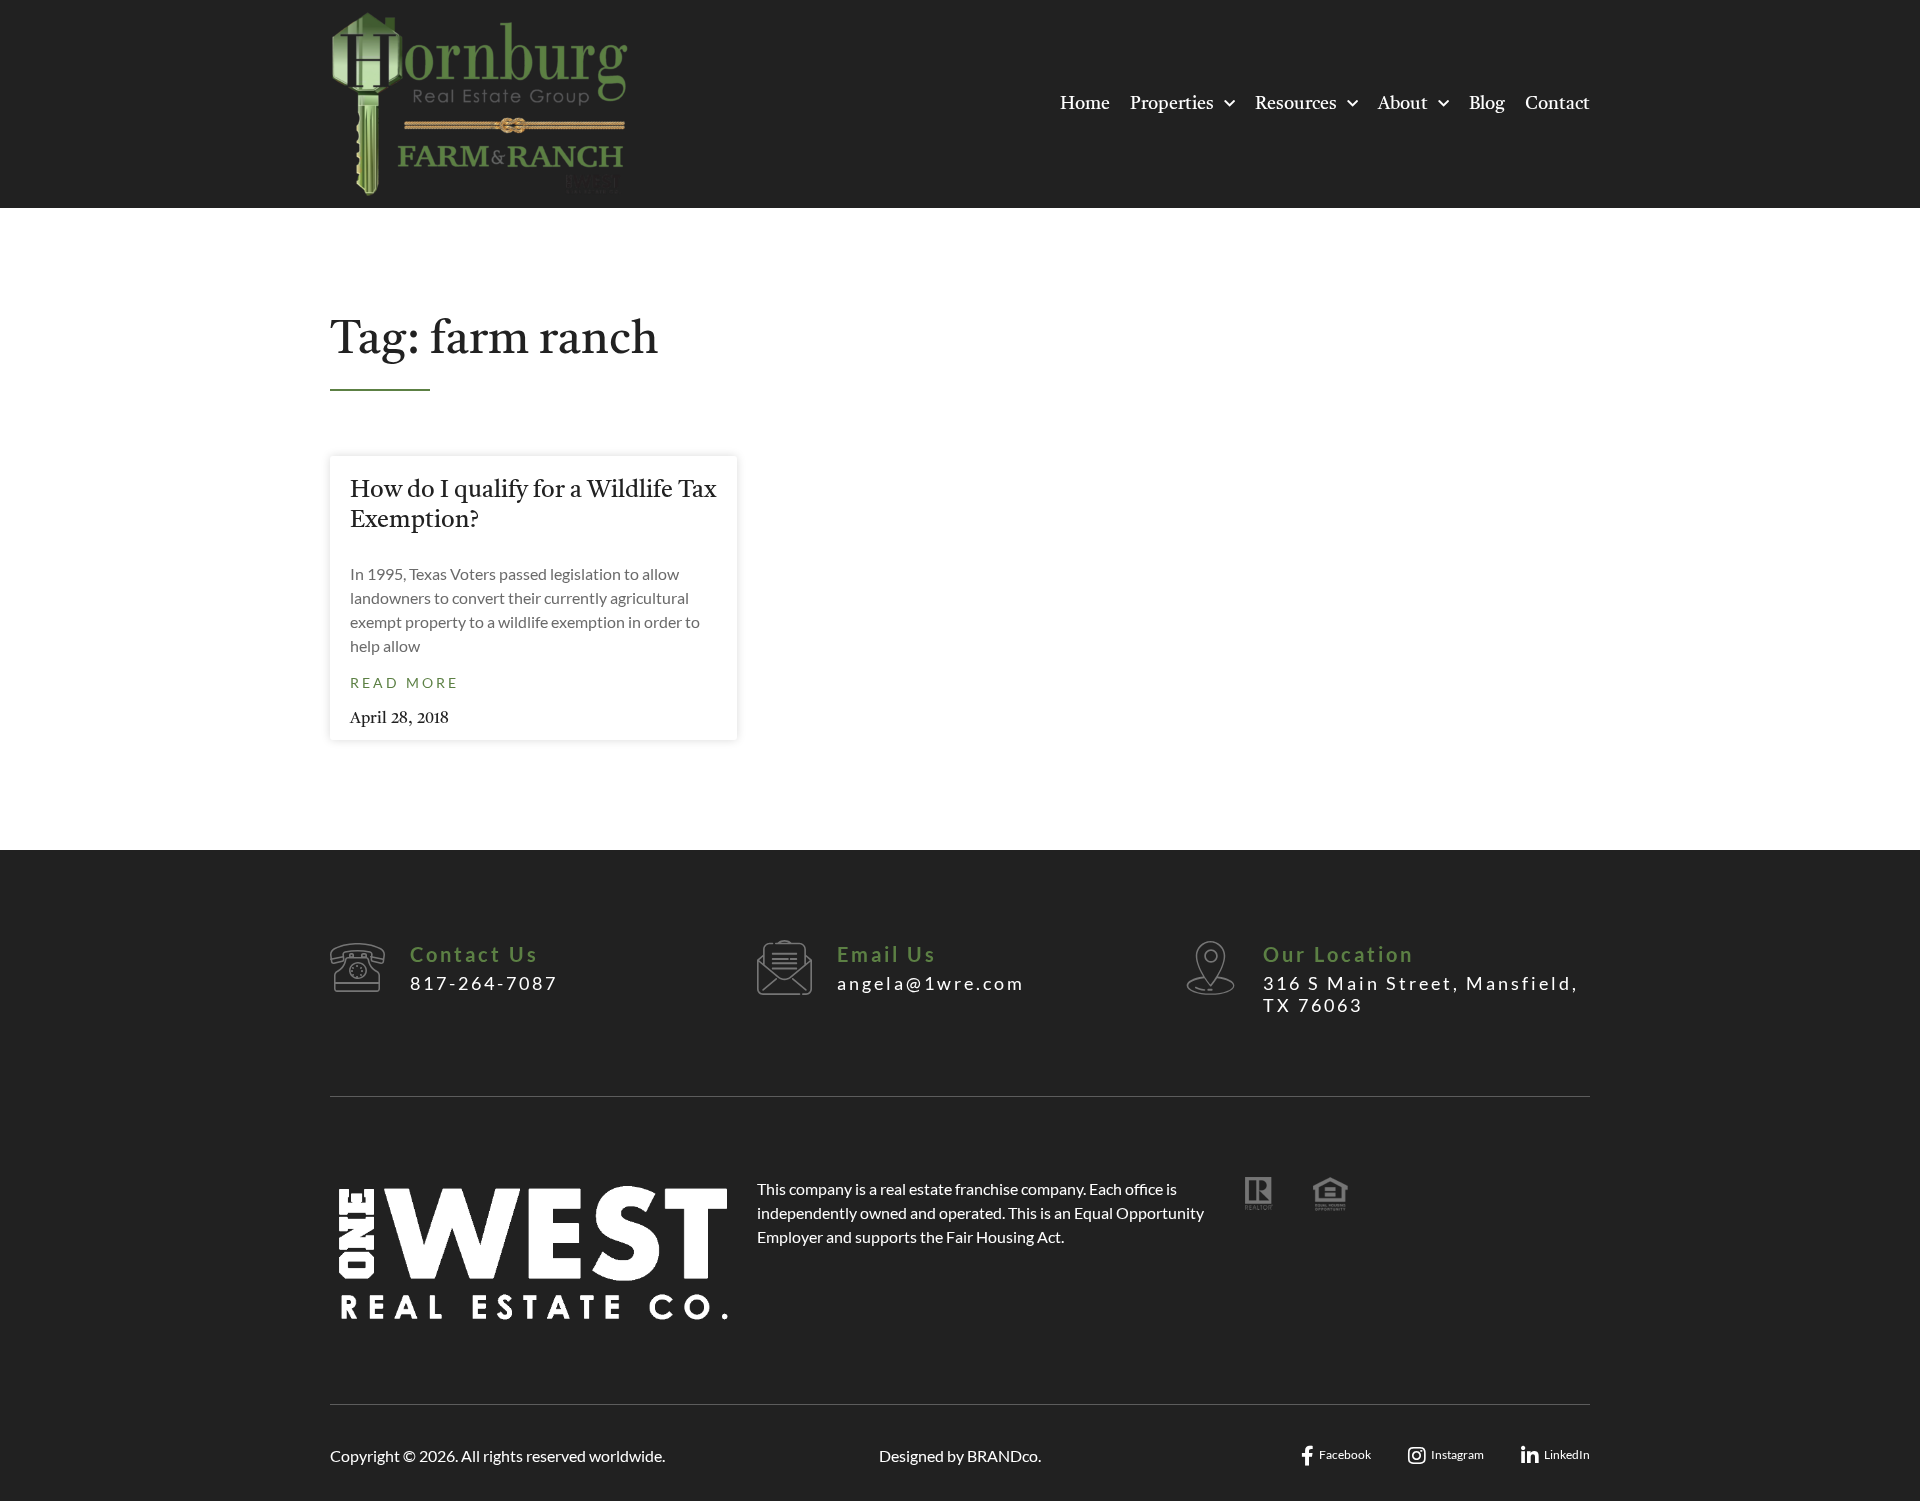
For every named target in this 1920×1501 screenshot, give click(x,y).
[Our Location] (1210, 967)
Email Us (887, 954)
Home (1085, 104)
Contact (1557, 104)
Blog (1487, 104)
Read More (404, 682)
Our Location (1338, 954)
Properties (1172, 104)
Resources (1296, 104)
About (1403, 104)
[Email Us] (784, 967)
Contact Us (474, 954)
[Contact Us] (357, 967)
